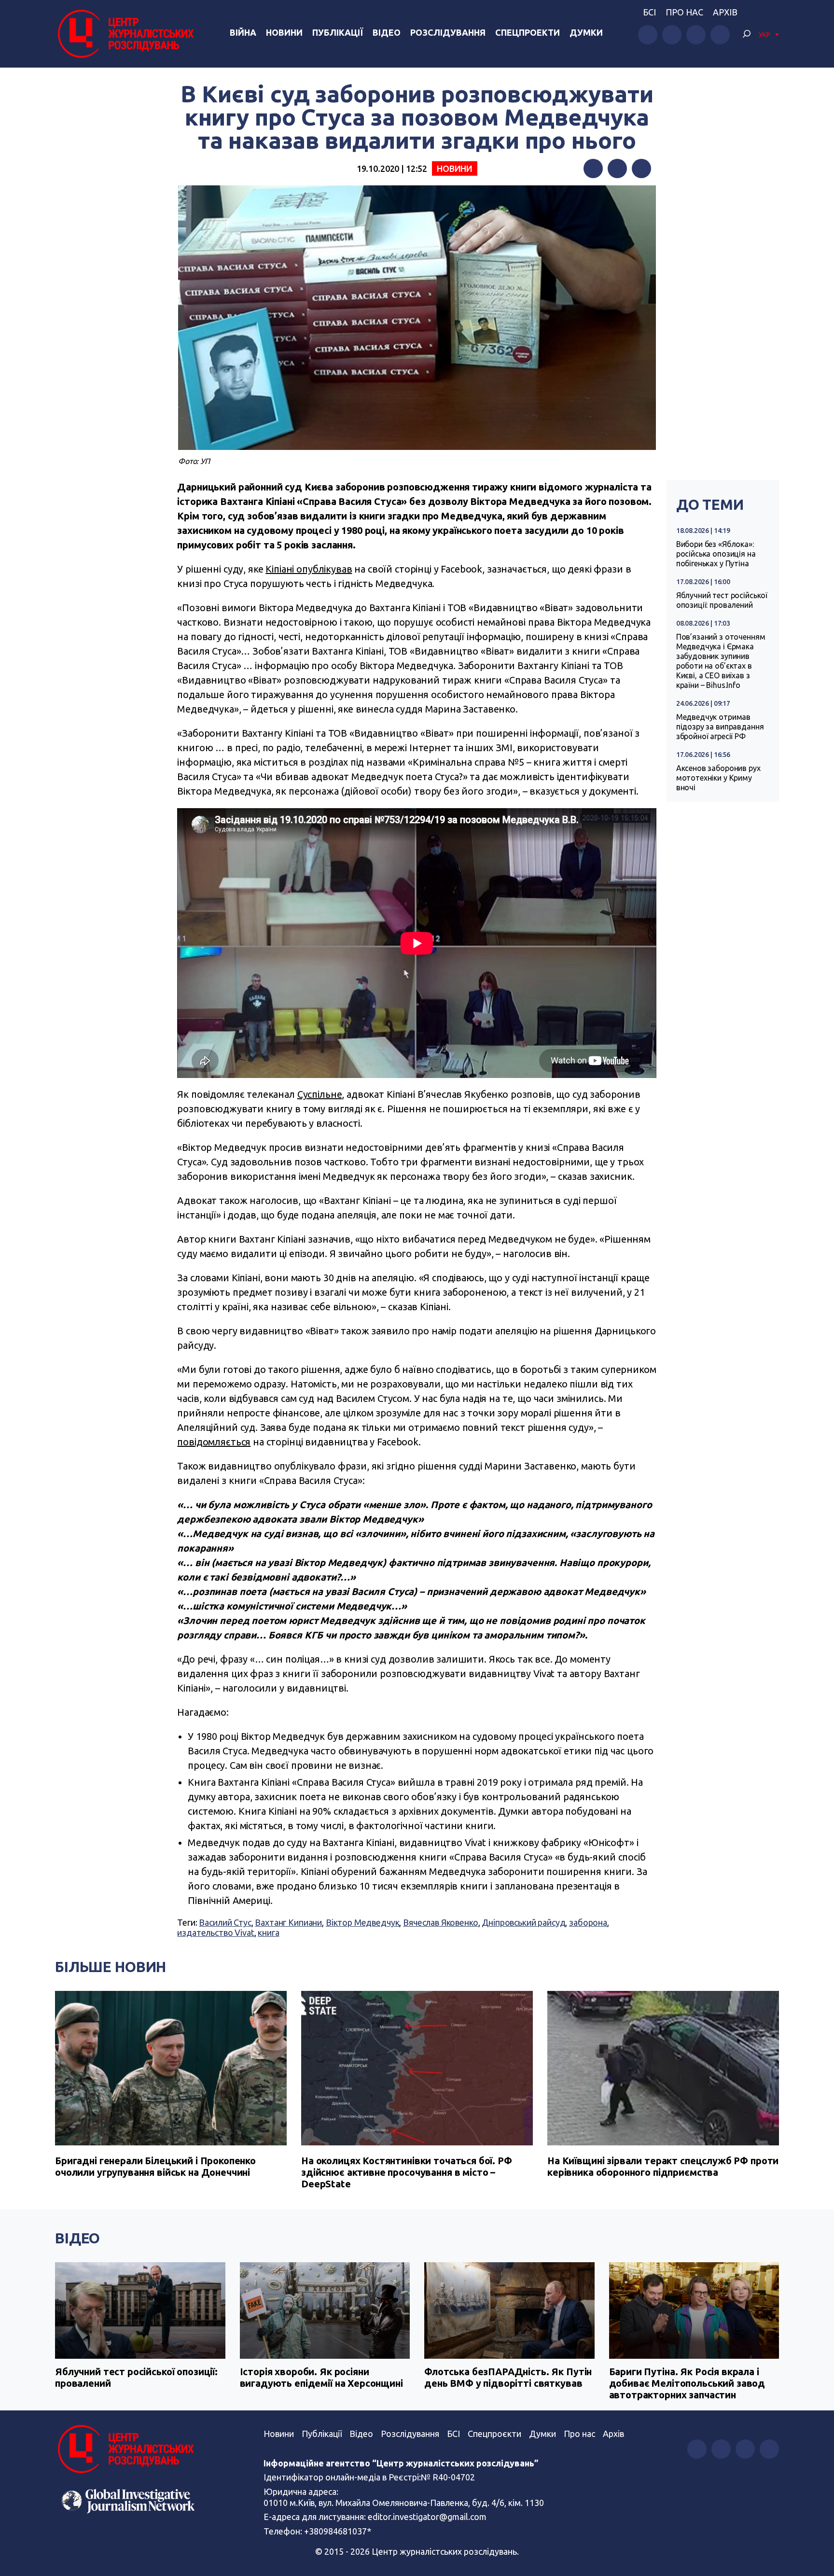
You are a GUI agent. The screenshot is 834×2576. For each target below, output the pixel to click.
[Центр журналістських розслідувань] (125, 34)
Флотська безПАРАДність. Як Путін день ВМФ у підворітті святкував (508, 2377)
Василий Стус (225, 1922)
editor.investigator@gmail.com (427, 2517)
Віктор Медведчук (363, 1922)
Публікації (338, 32)
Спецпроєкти (494, 2434)
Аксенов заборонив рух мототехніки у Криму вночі (718, 778)
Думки (586, 32)
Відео (387, 32)
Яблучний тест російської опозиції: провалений (722, 600)
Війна (243, 32)
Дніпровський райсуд (523, 1922)
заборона (588, 1922)
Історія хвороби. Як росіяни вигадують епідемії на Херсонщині (321, 2377)
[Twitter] (617, 168)
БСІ (649, 12)
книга (268, 1932)
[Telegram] (641, 168)
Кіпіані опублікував (309, 569)
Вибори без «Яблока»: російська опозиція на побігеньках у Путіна (716, 554)
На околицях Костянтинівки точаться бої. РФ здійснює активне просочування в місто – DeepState (407, 2172)
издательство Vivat (215, 1932)
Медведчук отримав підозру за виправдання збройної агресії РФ (720, 727)
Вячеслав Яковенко (440, 1922)
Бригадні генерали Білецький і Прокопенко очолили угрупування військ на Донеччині (155, 2166)
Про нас (684, 12)
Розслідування (448, 32)
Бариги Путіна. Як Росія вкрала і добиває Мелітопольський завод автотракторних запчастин (687, 2383)
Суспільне (320, 1094)
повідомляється (214, 1442)
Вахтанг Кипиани (288, 1922)
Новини (284, 32)
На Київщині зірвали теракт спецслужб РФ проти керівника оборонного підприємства (663, 2166)
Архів (725, 12)
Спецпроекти (528, 32)
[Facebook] (593, 168)
